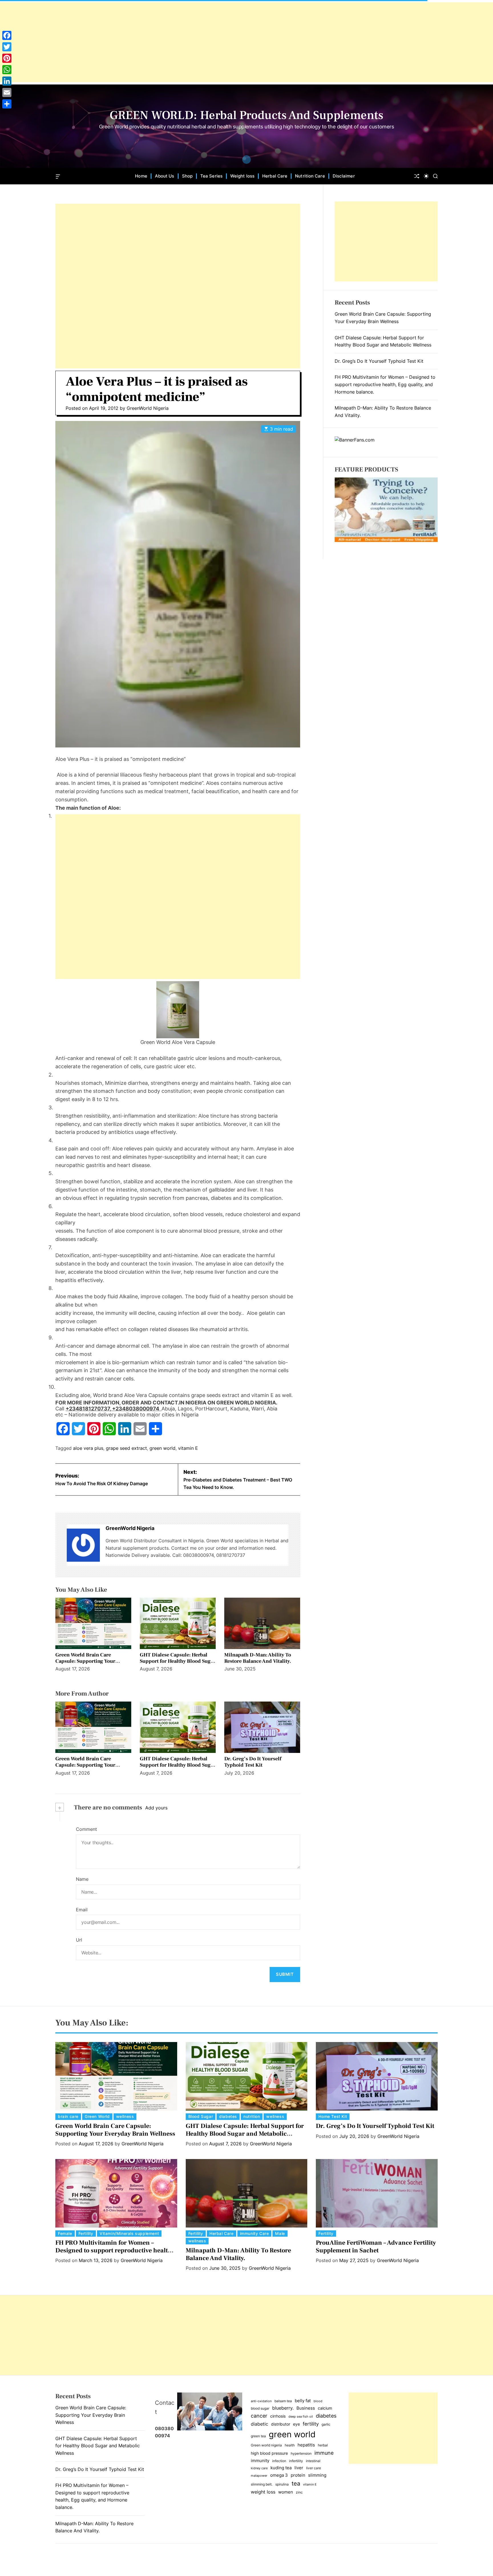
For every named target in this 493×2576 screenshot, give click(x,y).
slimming (317, 2475)
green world (162, 1448)
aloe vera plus (88, 1448)
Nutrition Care (310, 176)
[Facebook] (7, 35)
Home (141, 176)
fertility (311, 2424)
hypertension (301, 2453)
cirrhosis (278, 2416)
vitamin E (188, 1448)
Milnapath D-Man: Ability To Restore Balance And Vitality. (258, 1658)
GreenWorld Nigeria (148, 408)
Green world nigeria (266, 2445)
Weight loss (242, 176)
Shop (187, 176)
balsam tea (283, 2401)
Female (65, 2233)
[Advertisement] (171, 42)
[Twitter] (7, 47)
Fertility (86, 2233)
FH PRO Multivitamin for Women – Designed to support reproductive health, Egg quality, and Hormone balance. (385, 384)
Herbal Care (275, 176)
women (286, 2492)
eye (296, 2424)
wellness (125, 2116)
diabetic (259, 2424)
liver (299, 2468)
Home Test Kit (333, 2116)
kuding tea (281, 2468)
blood (318, 2401)
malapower (259, 2476)
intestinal (313, 2461)
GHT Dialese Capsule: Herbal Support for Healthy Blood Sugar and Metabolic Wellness (178, 1661)
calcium (325, 2408)
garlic (326, 2424)
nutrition (252, 2116)
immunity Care (254, 2233)
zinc (299, 2492)
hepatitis (306, 2445)
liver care (314, 2468)
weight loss (263, 2492)
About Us (165, 176)
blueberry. (283, 2408)
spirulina (282, 2484)
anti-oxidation (261, 2401)
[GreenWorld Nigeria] (83, 1545)
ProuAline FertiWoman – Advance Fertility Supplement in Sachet (376, 2246)
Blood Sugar (201, 2116)
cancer (259, 2416)
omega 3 (279, 2475)
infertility (296, 2461)
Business (306, 2408)
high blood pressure (269, 2453)
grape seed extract (126, 1448)
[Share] (7, 104)
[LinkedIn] (7, 81)
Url (79, 1940)
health (290, 2445)
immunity (260, 2461)
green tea (258, 2436)
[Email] (7, 92)
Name (82, 1879)
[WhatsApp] (7, 70)
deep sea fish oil (301, 2417)
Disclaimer (344, 176)
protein (298, 2475)
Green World (97, 2116)
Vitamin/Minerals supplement (129, 2233)
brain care (68, 2116)
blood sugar (260, 2408)
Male (280, 2233)
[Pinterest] (7, 58)
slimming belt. (262, 2484)
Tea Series (211, 176)
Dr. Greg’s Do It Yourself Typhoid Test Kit (253, 1762)
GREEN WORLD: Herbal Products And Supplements (246, 115)
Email (82, 1910)
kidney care (259, 2468)
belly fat (303, 2401)
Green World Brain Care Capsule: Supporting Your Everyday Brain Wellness (85, 1661)
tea (296, 2483)
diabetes (228, 2116)
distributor (281, 2424)
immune (324, 2453)
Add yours (156, 1808)
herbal (323, 2445)
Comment (86, 1829)
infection (279, 2461)
